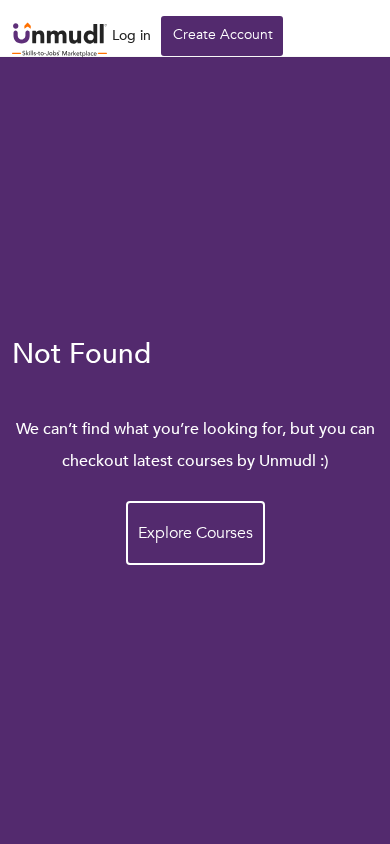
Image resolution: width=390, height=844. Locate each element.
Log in (131, 35)
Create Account (223, 34)
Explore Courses (195, 533)
